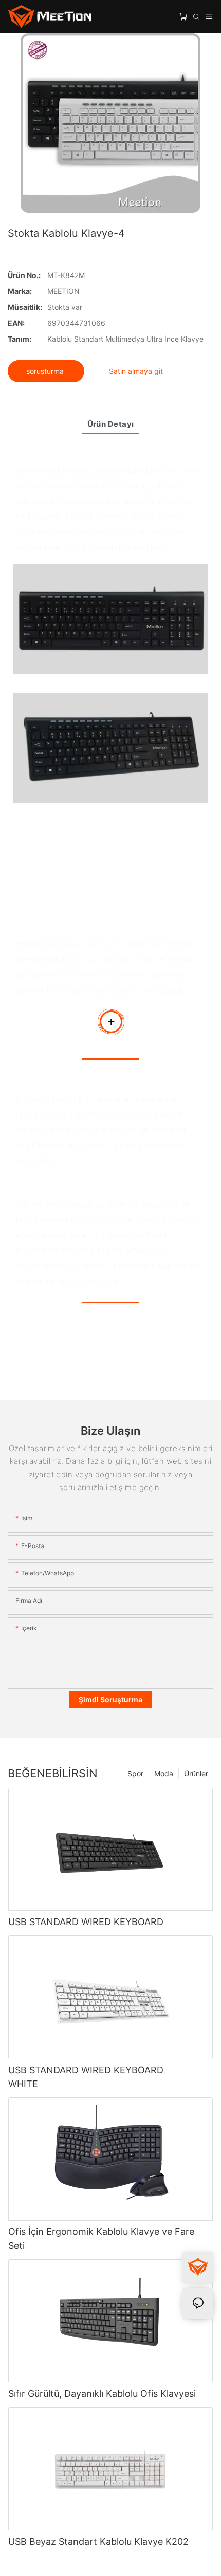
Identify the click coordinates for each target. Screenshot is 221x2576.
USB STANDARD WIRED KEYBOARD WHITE (86, 2077)
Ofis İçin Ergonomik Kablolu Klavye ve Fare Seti (101, 2238)
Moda (164, 1774)
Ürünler (196, 1774)
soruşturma (46, 371)
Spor (135, 1774)
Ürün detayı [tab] (111, 424)
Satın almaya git (136, 371)
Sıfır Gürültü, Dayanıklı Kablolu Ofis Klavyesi (102, 2394)
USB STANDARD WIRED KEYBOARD (86, 1922)
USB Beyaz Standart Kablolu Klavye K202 (98, 2541)
